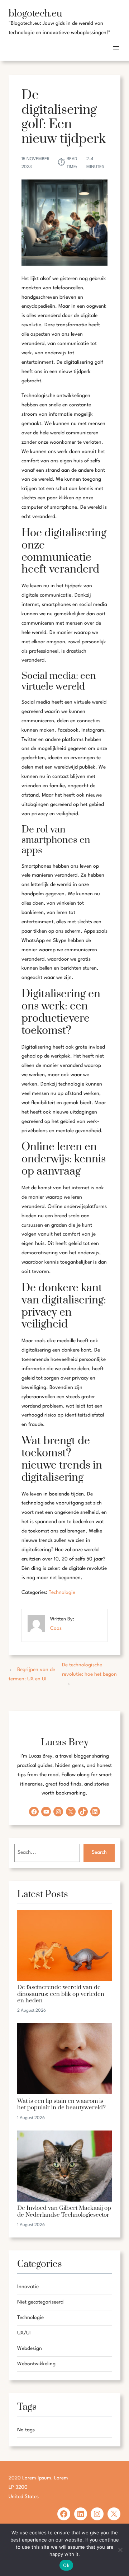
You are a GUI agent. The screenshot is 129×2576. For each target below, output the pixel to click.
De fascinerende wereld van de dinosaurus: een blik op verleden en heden (61, 1994)
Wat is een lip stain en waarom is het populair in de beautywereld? (61, 2105)
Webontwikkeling (36, 2364)
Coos (56, 1628)
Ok (66, 2565)
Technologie (62, 1592)
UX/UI (24, 2333)
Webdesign (30, 2348)
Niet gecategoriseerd (40, 2302)
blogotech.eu (35, 14)
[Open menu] (116, 48)
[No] (120, 2550)
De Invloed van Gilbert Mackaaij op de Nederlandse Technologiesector (64, 2212)
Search (99, 1852)
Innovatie (28, 2287)
